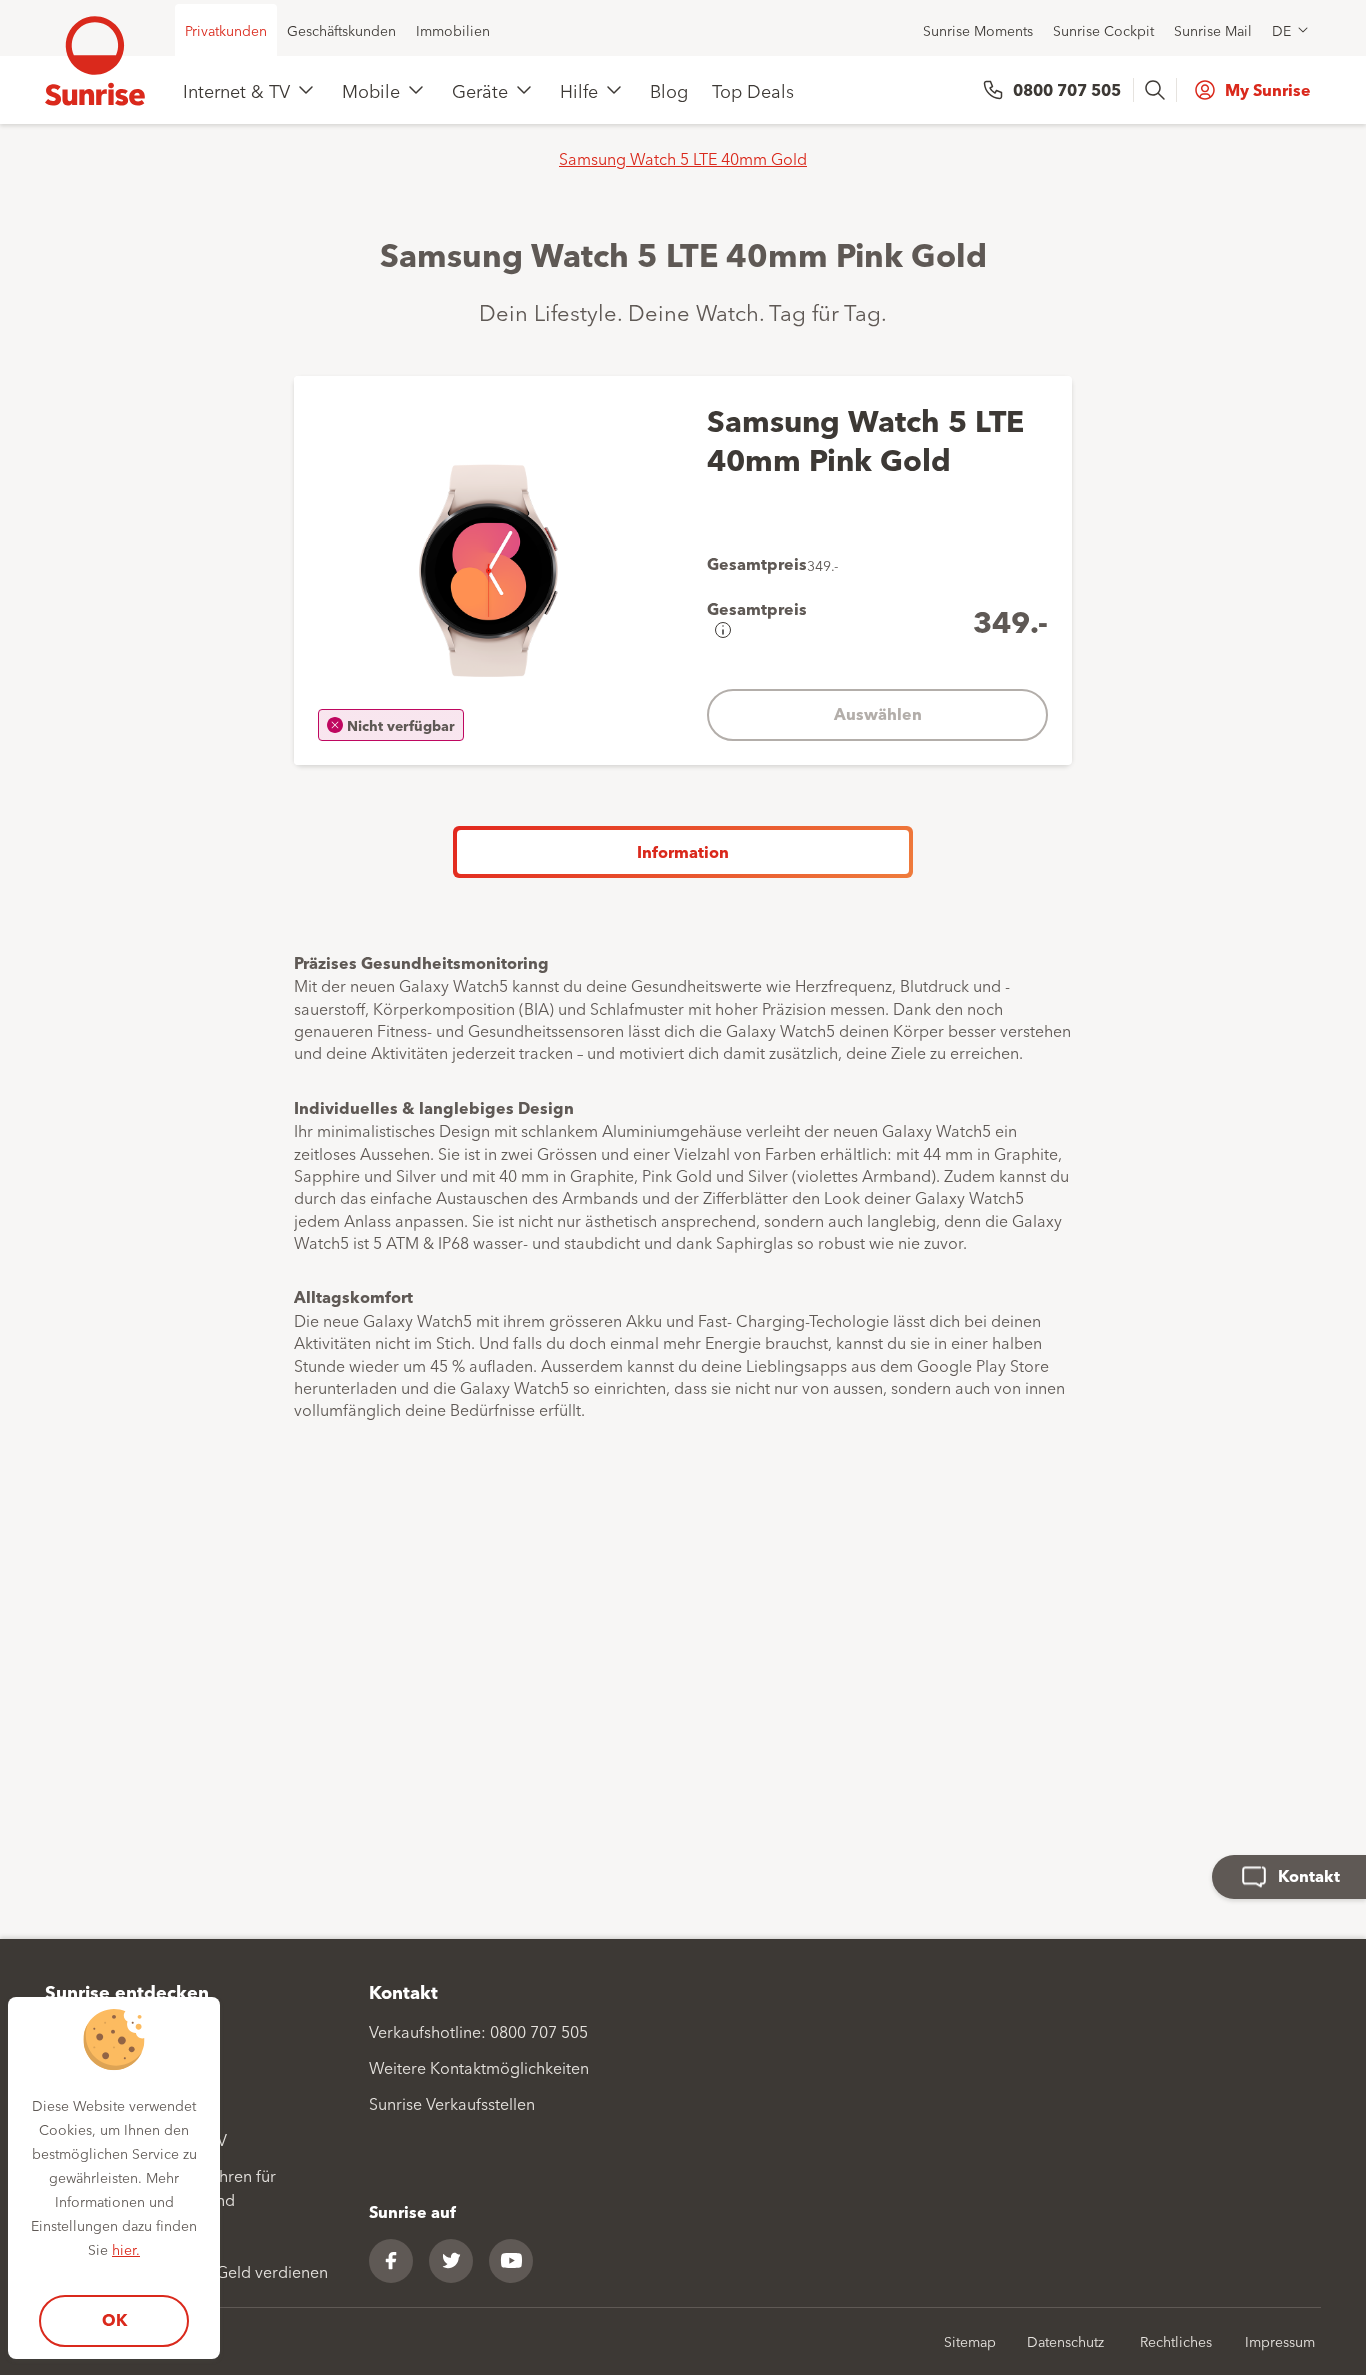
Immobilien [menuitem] (453, 30)
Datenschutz (1065, 2341)
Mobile (371, 90)
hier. (126, 2249)
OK (114, 2319)
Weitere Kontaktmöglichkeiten (479, 2067)
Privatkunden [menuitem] (226, 30)
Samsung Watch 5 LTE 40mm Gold (683, 158)
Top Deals (753, 90)
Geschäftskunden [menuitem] (341, 30)
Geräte (480, 90)
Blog (669, 90)
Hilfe (579, 90)
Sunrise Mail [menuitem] (1213, 30)
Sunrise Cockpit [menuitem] (1103, 30)
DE (1281, 30)
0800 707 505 (1067, 89)
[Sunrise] (95, 61)
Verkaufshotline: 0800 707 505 (478, 2031)
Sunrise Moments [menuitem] (978, 30)
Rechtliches (1176, 2341)
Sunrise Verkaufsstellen (452, 2103)
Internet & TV (236, 90)
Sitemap (970, 2341)
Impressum (1280, 2341)
